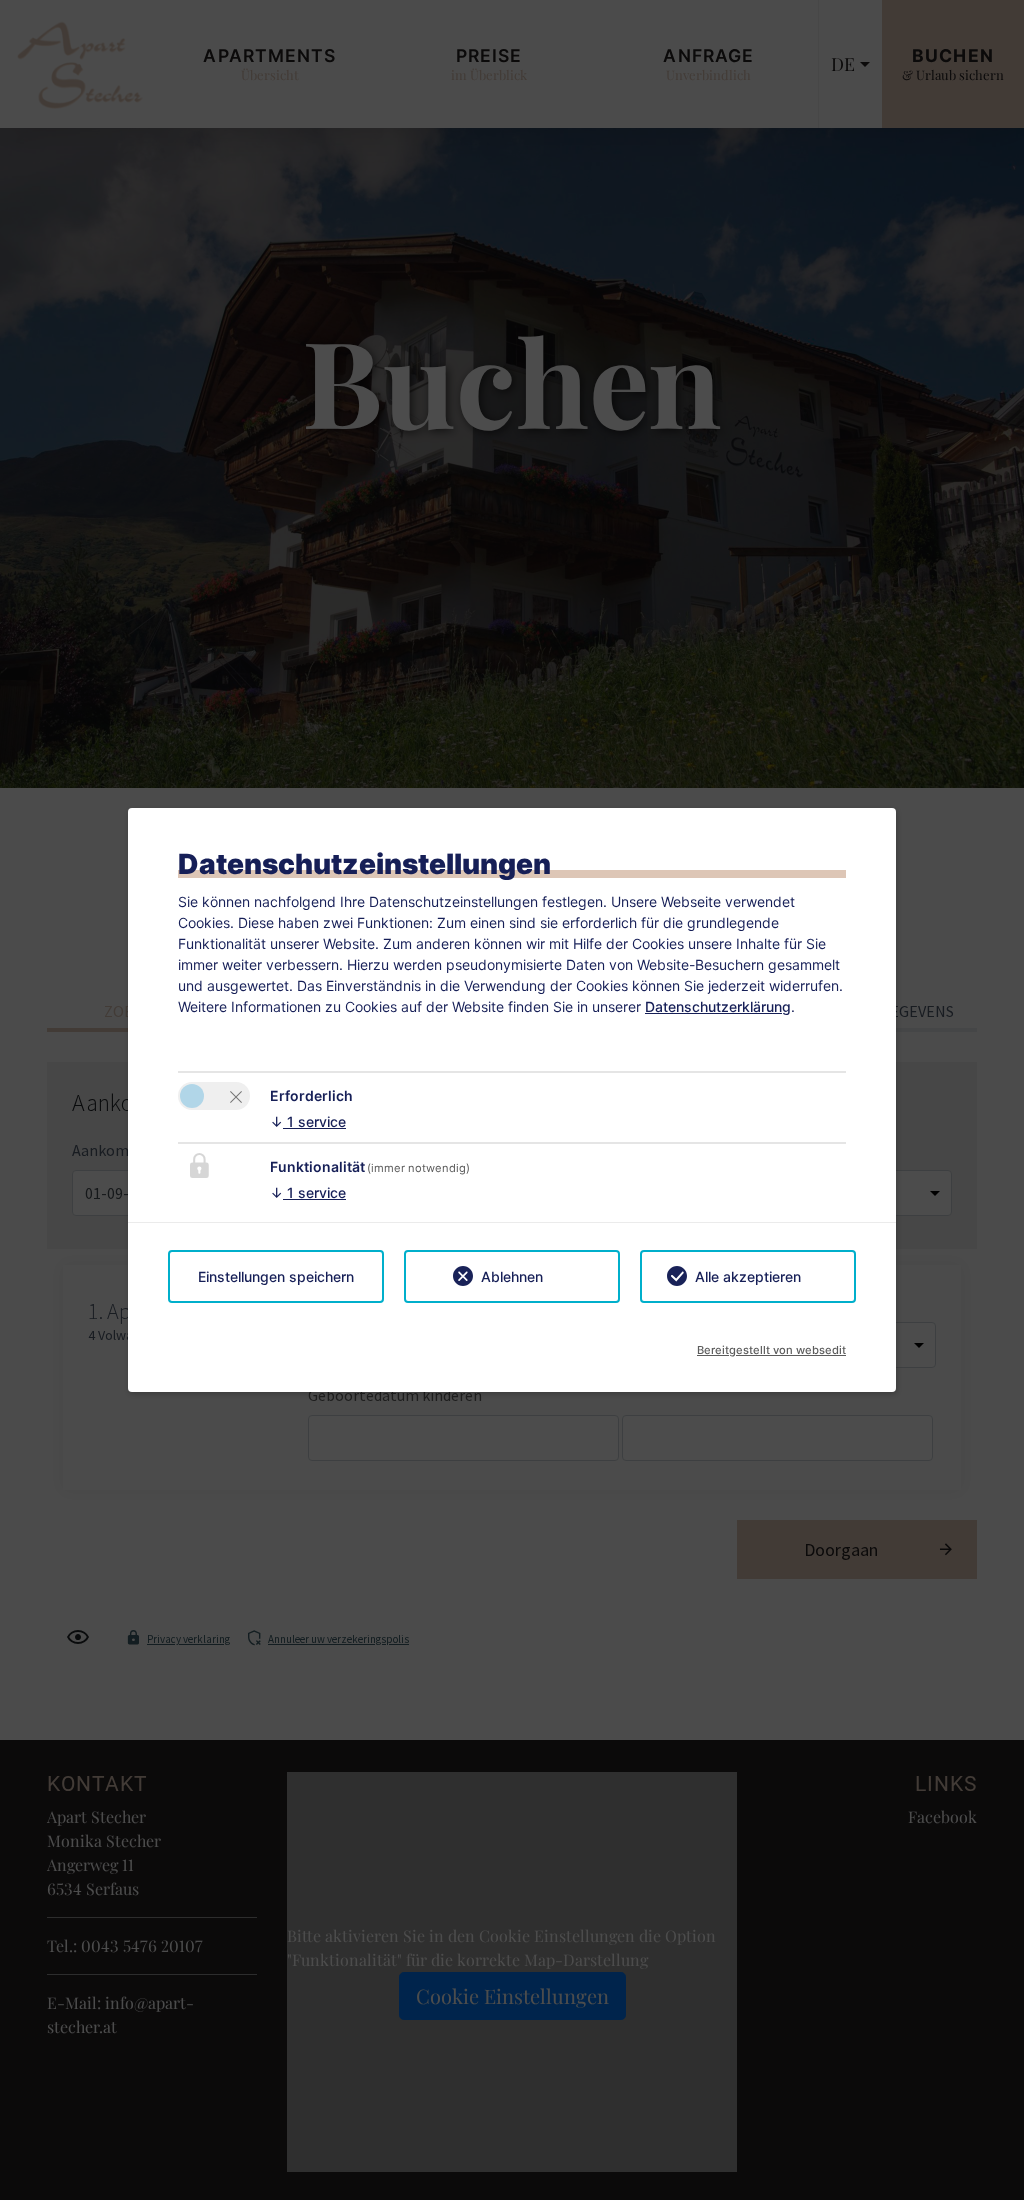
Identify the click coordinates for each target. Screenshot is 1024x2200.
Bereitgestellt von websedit (771, 1344)
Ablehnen (512, 1276)
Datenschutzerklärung (718, 1006)
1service (308, 1121)
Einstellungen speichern (276, 1276)
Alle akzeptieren (748, 1276)
